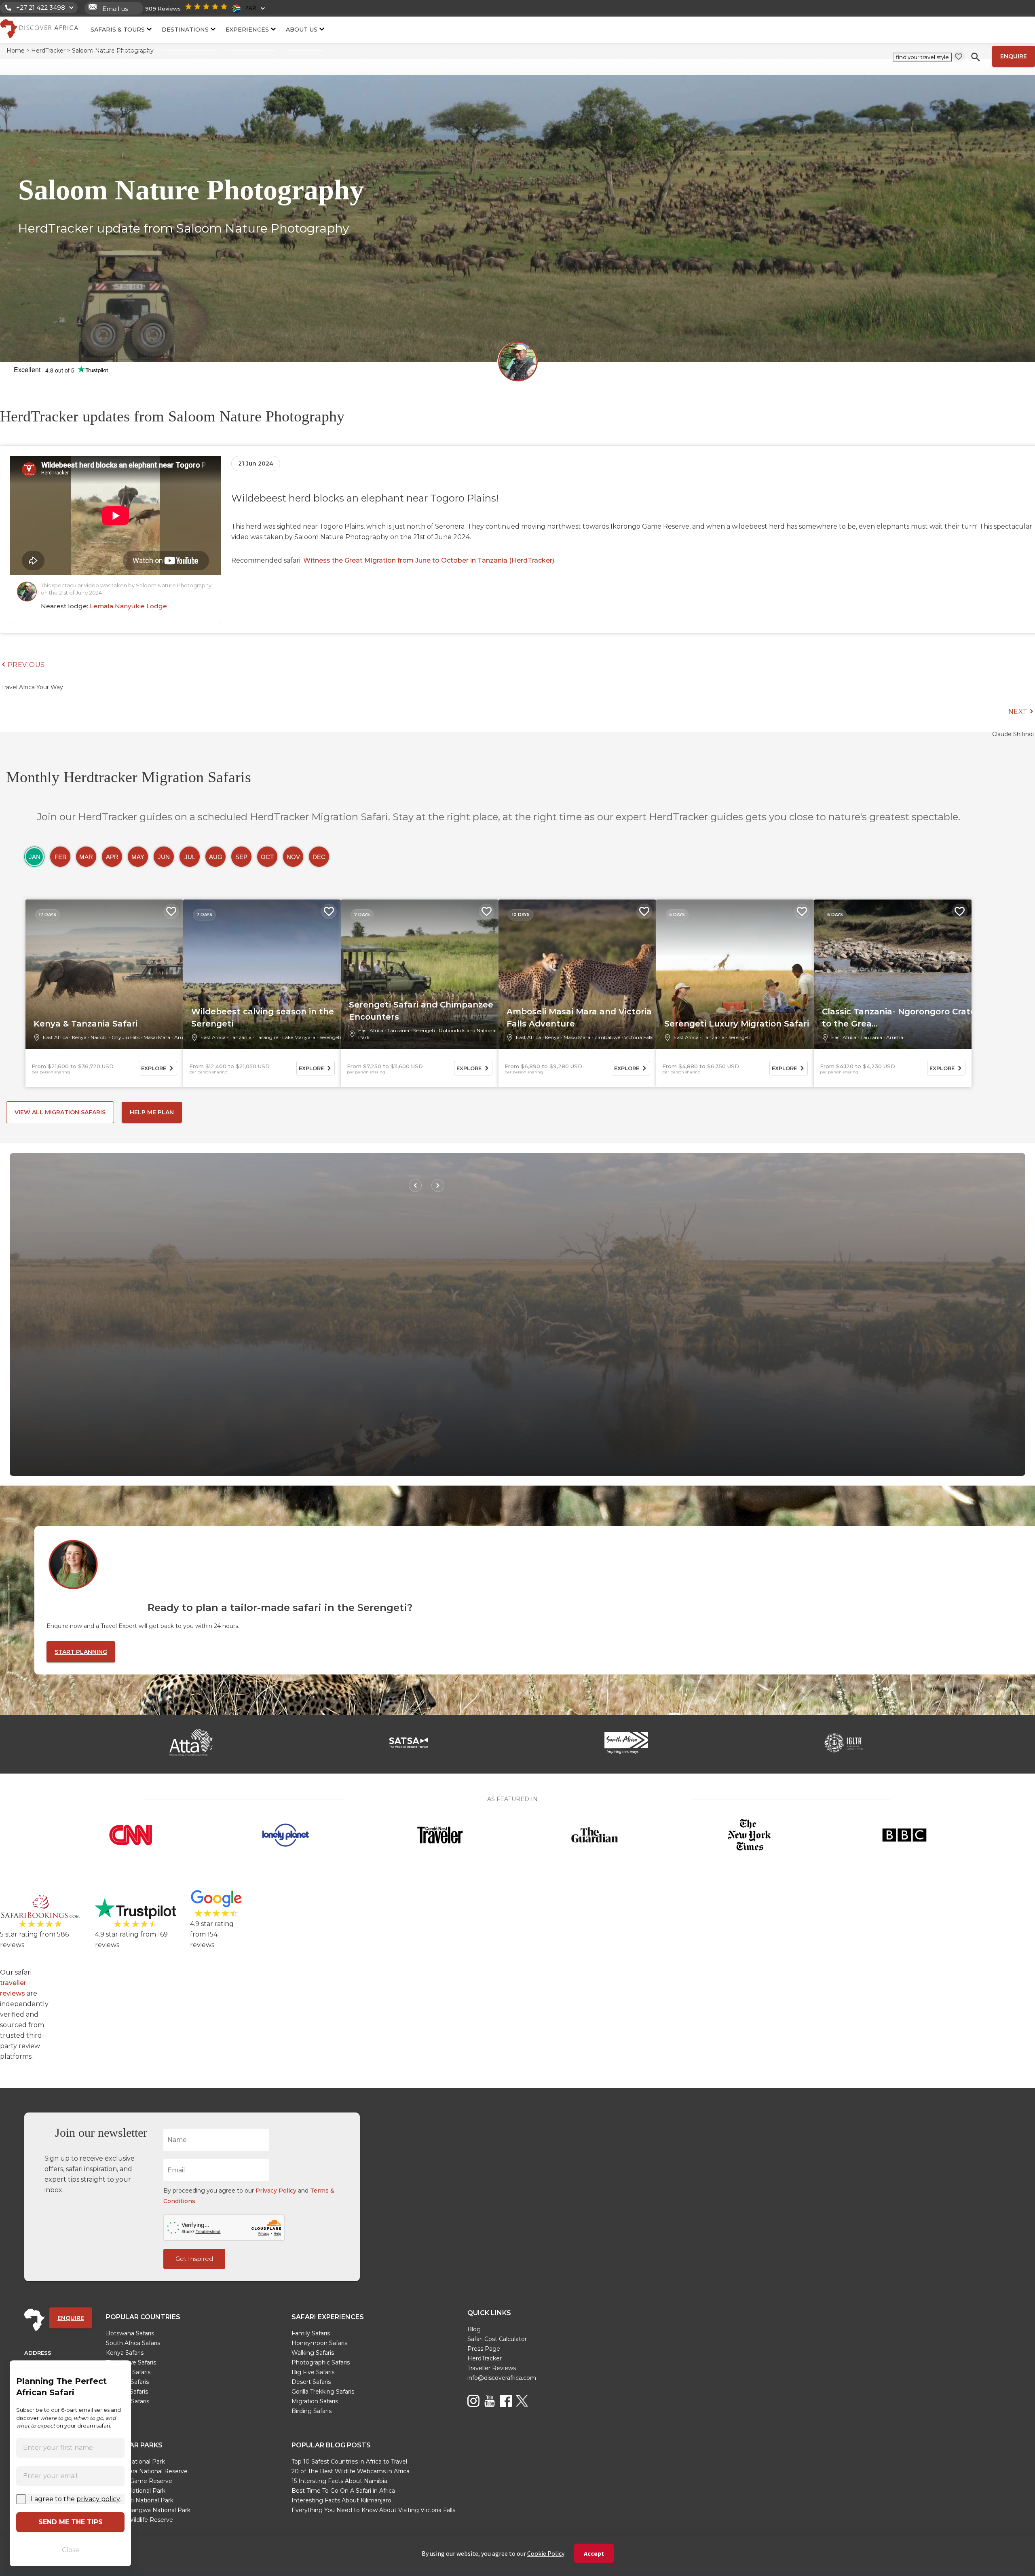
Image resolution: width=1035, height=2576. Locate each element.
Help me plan (152, 1112)
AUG (216, 857)
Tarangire (267, 1037)
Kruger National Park (135, 2462)
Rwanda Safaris (127, 2382)
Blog (474, 2329)
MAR (86, 857)
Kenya (79, 1037)
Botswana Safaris (130, 2333)
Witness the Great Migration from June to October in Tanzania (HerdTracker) (429, 560)
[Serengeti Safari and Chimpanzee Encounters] (420, 974)
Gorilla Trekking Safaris (323, 2392)
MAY (138, 857)
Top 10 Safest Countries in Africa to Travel (349, 2462)
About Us (302, 29)
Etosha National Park (136, 2491)
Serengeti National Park (140, 2500)
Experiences (247, 29)
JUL (190, 857)
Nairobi (99, 1037)
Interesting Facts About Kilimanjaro (341, 2500)
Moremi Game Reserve (139, 2481)
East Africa (55, 1037)
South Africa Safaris (133, 2343)
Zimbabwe (607, 1037)
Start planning (81, 1652)
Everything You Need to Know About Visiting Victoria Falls (373, 2510)
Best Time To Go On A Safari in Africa (343, 2491)
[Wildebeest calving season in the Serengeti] (262, 974)
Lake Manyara (299, 1037)
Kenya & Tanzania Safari (86, 1024)
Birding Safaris (312, 2411)
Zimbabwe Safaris (131, 2362)
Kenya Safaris (125, 2353)
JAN (35, 857)
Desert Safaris (311, 2382)
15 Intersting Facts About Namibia (339, 2481)
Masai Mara (157, 1037)
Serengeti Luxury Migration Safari (737, 1024)
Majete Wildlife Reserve (139, 2520)
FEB (60, 857)
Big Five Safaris (313, 2372)
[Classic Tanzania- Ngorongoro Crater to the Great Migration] (893, 974)
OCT (267, 857)
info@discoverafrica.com (502, 2378)
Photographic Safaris (321, 2362)
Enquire (1014, 56)
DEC (319, 857)
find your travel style (922, 57)
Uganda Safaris (127, 2392)
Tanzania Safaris (128, 2372)
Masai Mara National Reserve (147, 2471)
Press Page (484, 2349)
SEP (241, 857)
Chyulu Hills (126, 1037)
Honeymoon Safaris (319, 2343)
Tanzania (241, 1037)
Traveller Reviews (492, 2368)
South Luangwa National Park (148, 2510)
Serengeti (330, 1037)
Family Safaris (311, 2333)
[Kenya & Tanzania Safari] (104, 974)
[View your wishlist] (959, 57)
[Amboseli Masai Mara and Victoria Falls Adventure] (577, 974)
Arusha (183, 1037)
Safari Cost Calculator (497, 2339)
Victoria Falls (639, 1037)
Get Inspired (194, 2259)
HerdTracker (485, 2358)
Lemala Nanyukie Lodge (128, 606)
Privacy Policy (276, 2191)
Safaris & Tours (118, 29)
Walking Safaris (313, 2353)
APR (112, 857)
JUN (164, 857)
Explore (154, 1068)
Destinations (185, 29)
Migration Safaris (315, 2401)
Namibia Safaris (128, 2401)
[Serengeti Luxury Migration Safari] (735, 974)
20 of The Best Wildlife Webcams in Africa (351, 2471)
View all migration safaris (60, 1112)
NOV (293, 857)
